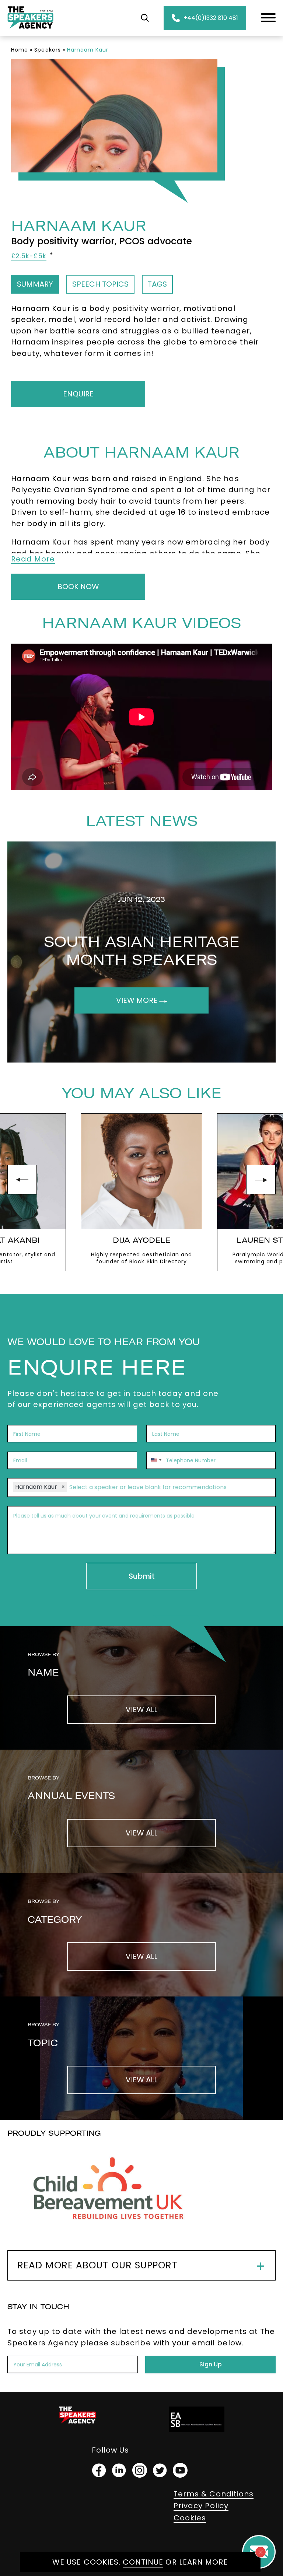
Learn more (204, 2562)
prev (22, 1180)
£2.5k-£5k (29, 256)
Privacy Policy (201, 2506)
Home (20, 50)
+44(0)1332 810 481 (211, 18)
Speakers (47, 50)
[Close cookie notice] (261, 2552)
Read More (33, 559)
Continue (143, 2562)
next (261, 1180)
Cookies (190, 2518)
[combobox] (155, 1460)
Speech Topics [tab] (100, 284)
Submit (142, 1576)
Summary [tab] (35, 284)
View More (138, 1000)
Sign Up (211, 2364)
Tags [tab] (157, 284)
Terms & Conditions (214, 2494)
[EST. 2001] (30, 30)
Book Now (78, 587)
